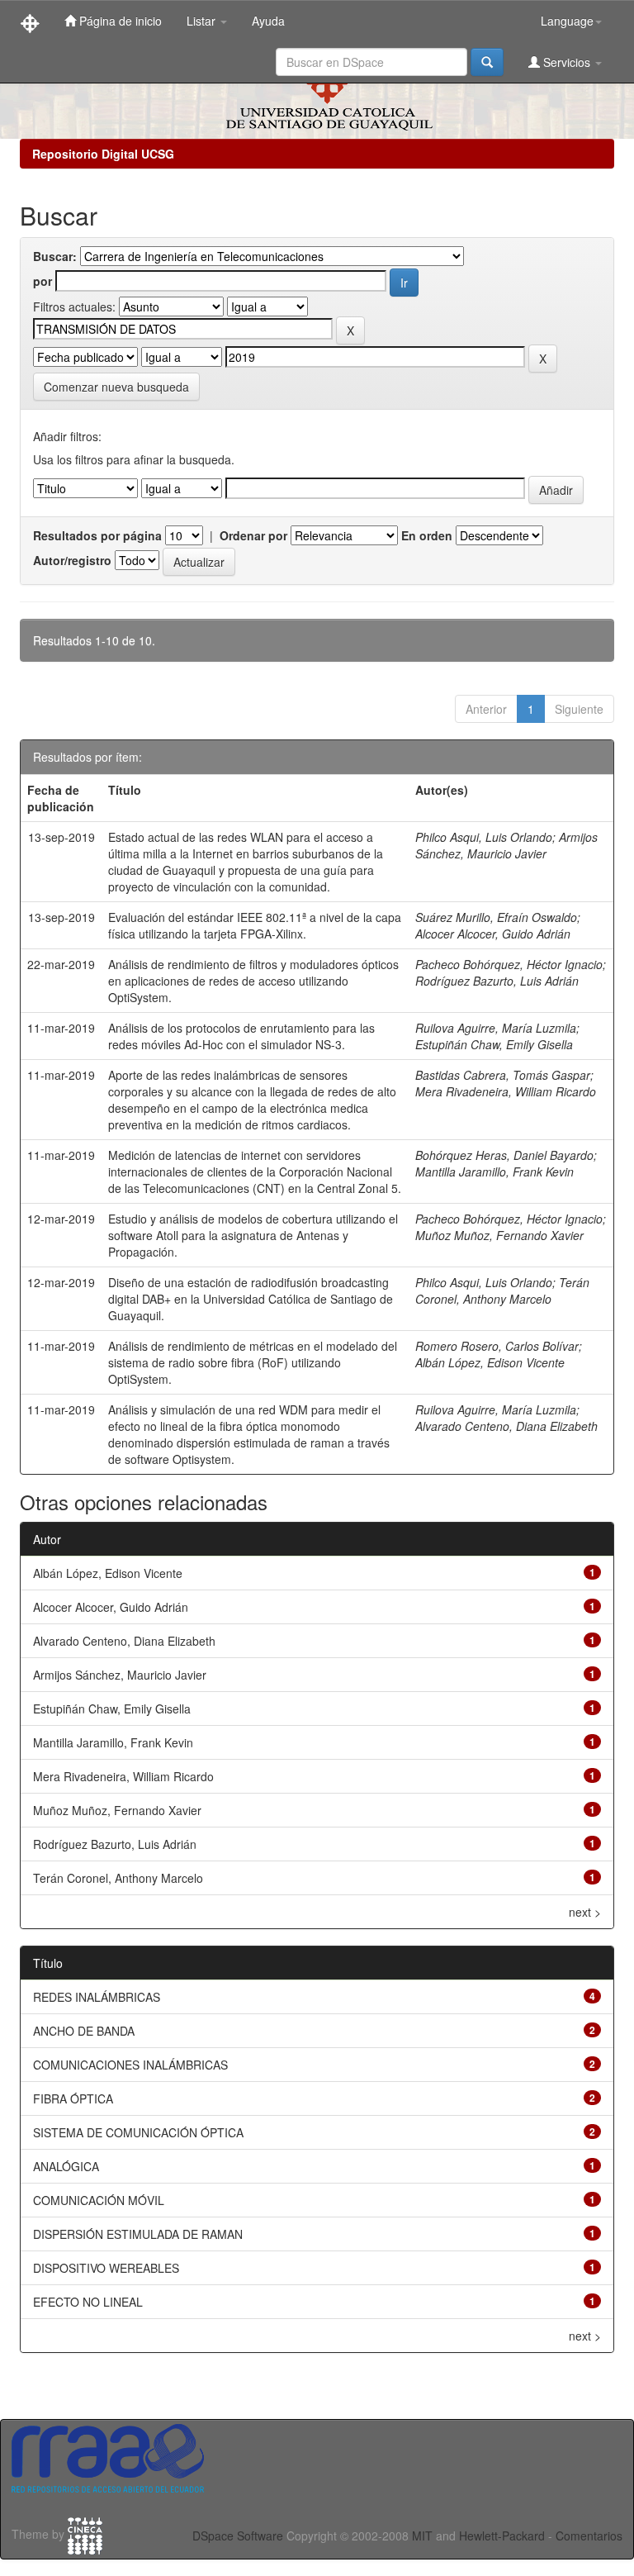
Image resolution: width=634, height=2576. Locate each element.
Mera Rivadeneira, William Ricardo (506, 1091)
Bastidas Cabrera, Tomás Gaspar (503, 1075)
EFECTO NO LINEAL (88, 2302)
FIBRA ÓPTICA (73, 2098)
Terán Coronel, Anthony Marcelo (502, 1290)
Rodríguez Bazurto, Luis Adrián (497, 981)
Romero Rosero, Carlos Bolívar (497, 1346)
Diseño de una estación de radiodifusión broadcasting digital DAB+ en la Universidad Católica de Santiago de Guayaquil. (251, 1299)
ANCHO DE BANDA (84, 2031)
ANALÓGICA (66, 2166)
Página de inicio (119, 21)
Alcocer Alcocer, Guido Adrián (493, 934)
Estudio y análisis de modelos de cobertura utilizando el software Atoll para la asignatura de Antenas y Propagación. (253, 1235)
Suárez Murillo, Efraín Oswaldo (496, 917)
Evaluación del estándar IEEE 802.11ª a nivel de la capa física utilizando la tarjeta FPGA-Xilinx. (255, 925)
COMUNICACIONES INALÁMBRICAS (130, 2065)
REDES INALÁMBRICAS (97, 1997)
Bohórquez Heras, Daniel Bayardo (504, 1155)
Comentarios (589, 2536)
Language (567, 21)
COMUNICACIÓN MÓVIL (99, 2200)
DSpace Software (238, 2536)
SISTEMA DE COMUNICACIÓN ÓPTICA (138, 2132)
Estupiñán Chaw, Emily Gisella (494, 1044)
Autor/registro (72, 560)
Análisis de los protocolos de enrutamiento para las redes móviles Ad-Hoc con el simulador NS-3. (241, 1036)
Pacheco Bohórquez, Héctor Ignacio (509, 964)
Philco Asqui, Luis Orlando (484, 837)
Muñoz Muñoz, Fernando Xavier (499, 1235)
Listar (203, 21)
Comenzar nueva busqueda (116, 387)
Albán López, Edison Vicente (490, 1362)
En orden (427, 535)
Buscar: (55, 256)
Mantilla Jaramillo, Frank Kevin (494, 1172)
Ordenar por (253, 535)
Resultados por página (97, 535)
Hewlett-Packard (502, 2536)
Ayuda (268, 21)
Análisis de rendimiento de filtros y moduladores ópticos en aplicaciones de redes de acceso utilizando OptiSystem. (253, 981)
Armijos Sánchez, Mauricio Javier (506, 845)
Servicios (567, 62)
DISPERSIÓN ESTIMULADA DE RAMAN (138, 2234)
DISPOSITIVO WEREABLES (106, 2268)
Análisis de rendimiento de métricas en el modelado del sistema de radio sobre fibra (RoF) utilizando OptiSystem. (253, 1362)
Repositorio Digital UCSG (103, 154)
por (43, 281)
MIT (422, 2536)
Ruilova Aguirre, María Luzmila (496, 1028)
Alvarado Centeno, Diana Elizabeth (506, 1426)
